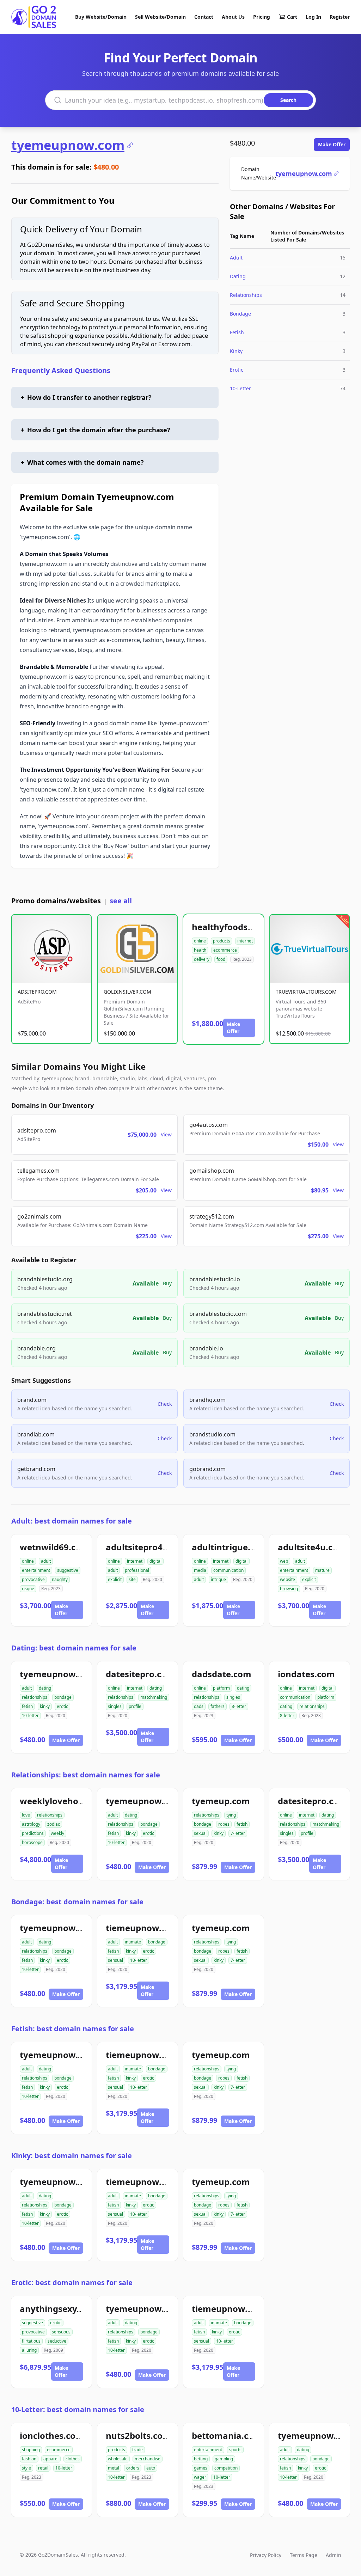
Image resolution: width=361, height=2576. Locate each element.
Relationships (246, 295)
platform (221, 1688)
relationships (35, 1697)
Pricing (262, 17)
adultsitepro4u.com (147, 1547)
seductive (57, 2341)
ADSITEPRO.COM (37, 992)
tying (231, 1815)
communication (228, 1570)
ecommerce (225, 950)
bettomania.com (227, 2435)
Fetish (237, 332)
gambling (224, 2459)
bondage (63, 1697)
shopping (31, 2450)
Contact (204, 17)
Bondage (240, 314)
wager (200, 2477)
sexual (200, 1833)
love (26, 1815)
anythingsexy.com (59, 2309)
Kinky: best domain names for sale (72, 2156)
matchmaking (154, 1697)
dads (199, 1706)
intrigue (218, 1579)
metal (114, 2468)
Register (340, 17)
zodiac (54, 1824)
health (200, 950)
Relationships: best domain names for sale (86, 1775)
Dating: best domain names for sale (74, 1648)
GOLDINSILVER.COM (127, 992)
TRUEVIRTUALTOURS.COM (306, 992)
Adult (236, 258)
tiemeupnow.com (143, 1928)
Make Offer (332, 144)
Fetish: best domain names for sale (73, 2029)
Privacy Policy (266, 2555)
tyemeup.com (221, 1801)
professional (137, 1570)
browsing (289, 1589)
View (166, 1134)
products (222, 941)
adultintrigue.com (230, 1547)
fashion (29, 2459)
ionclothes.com (52, 2435)
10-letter (30, 1716)
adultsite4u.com (312, 1547)
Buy (167, 1283)
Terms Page (304, 2555)
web (284, 1561)
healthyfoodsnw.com (236, 927)
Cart (292, 17)
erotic (62, 1706)
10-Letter (240, 388)
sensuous (61, 2332)
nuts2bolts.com (138, 2435)
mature (322, 1570)
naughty (60, 1579)
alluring (29, 2350)
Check (165, 1404)
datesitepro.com (140, 1674)
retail (43, 2468)
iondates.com (306, 1674)
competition (226, 2468)
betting (201, 2459)
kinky (45, 1706)
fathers (218, 1706)
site (132, 1579)
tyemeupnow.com (68, 145)
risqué (28, 1589)
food (221, 959)
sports (235, 2450)
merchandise (148, 2459)
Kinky (236, 351)
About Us (233, 17)
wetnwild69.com (54, 1547)
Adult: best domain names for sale (72, 1521)
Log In (313, 17)
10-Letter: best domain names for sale (78, 2409)
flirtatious (31, 2341)
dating (45, 1688)
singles (115, 1706)
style (26, 2468)
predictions (33, 1833)
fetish (27, 1706)
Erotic (237, 370)
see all (121, 901)
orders (133, 2468)
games (201, 2468)
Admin (334, 2555)
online (200, 941)
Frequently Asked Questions (61, 370)
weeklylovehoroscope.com (76, 1801)
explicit (115, 1579)
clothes (73, 2459)
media (200, 1570)
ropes (224, 1824)
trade (137, 2450)
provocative (33, 1579)
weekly (57, 1833)
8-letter (239, 1706)
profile (135, 1706)
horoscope (32, 1842)
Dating (238, 276)
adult (46, 1561)
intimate (133, 1942)
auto (151, 2468)
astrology (31, 1824)
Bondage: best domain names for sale (77, 1902)
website (287, 1579)
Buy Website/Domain (101, 17)
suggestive (68, 1570)
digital (155, 1561)
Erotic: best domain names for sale (72, 2282)
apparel (51, 2459)
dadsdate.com (222, 1674)
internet (245, 941)
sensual (115, 1960)
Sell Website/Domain (160, 17)
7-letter (238, 1833)
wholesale (118, 2459)
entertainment (36, 1570)
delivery (202, 959)
